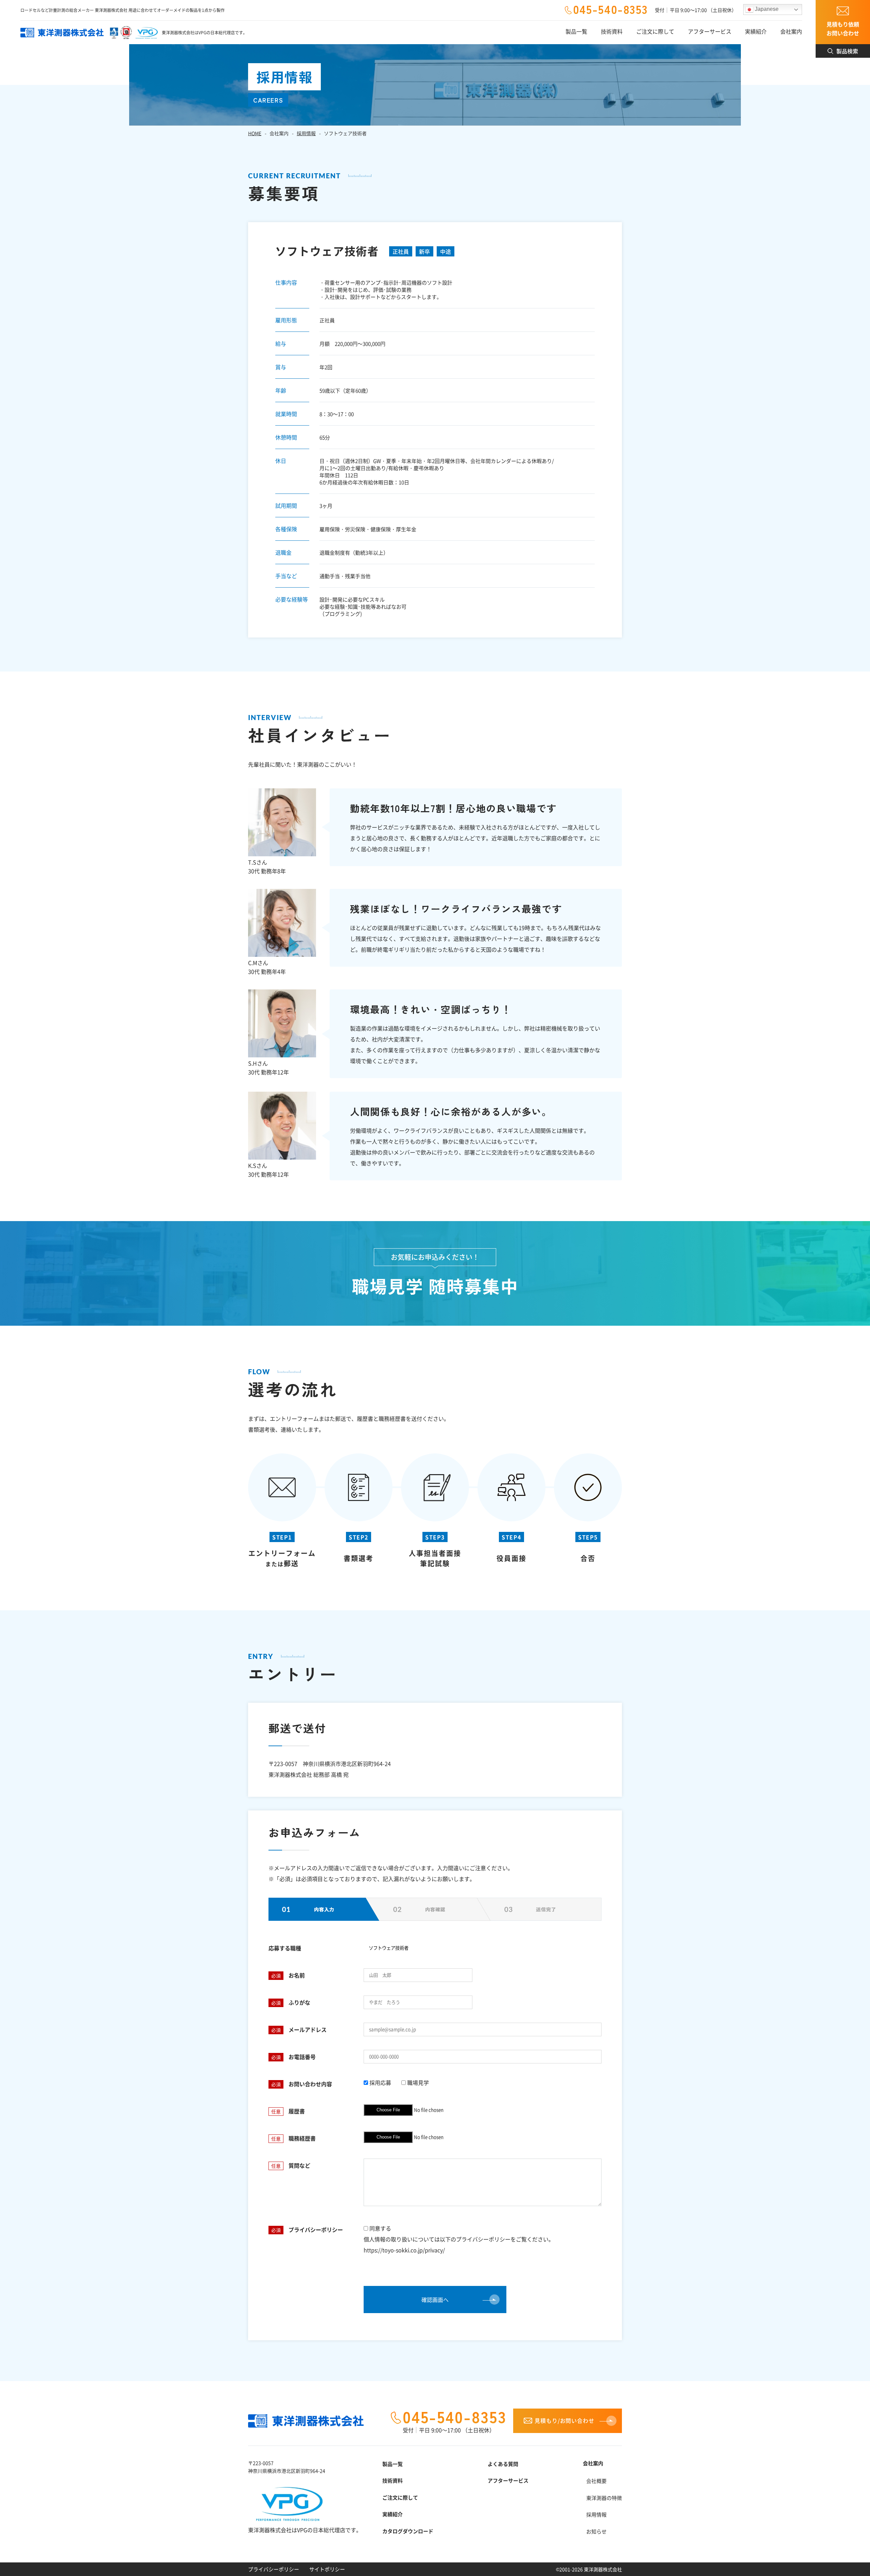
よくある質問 (503, 2464)
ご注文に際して (400, 2497)
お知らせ (596, 2531)
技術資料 (393, 2480)
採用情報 (306, 133)
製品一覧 (393, 2464)
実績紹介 (393, 2514)
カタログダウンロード (408, 2531)
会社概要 (596, 2481)
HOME (255, 133)
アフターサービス (508, 2480)
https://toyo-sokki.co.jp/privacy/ (404, 2250)
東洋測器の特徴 (604, 2498)
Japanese (766, 9)
